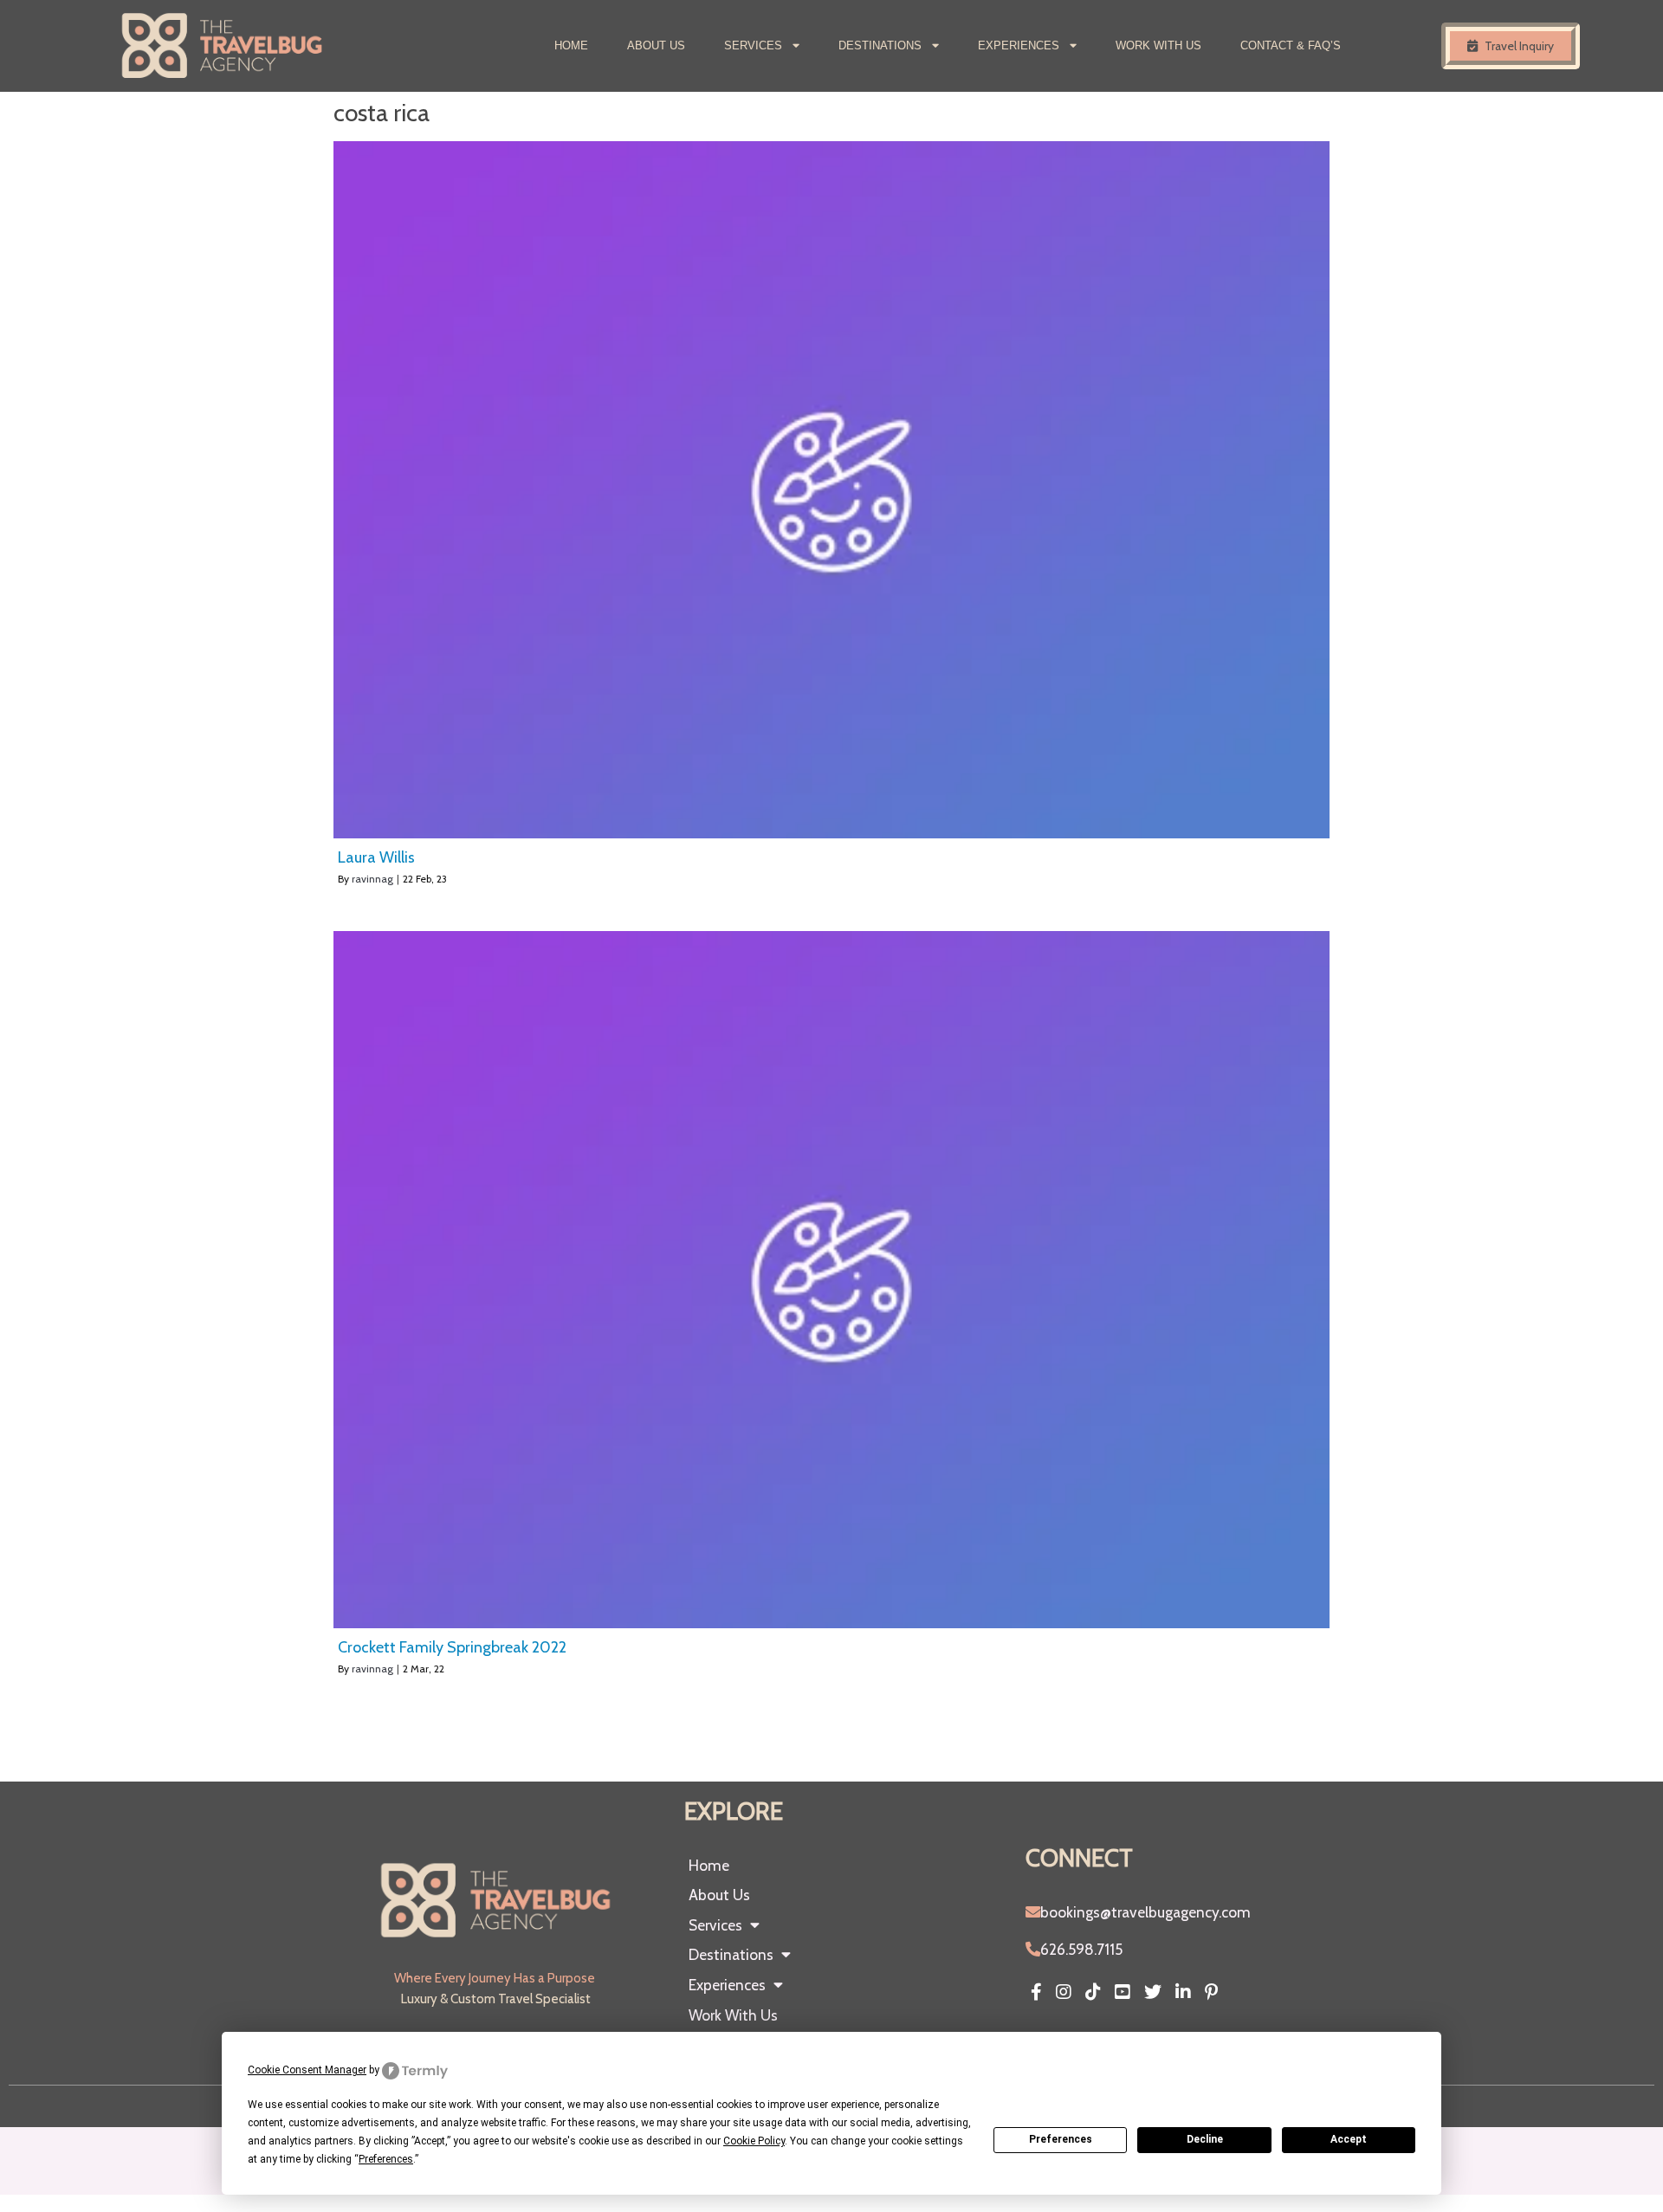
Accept (1349, 2139)
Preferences (1061, 2139)
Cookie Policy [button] (754, 2141)
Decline (1205, 2139)
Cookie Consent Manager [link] (307, 2070)
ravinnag (372, 879)
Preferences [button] (386, 2159)
